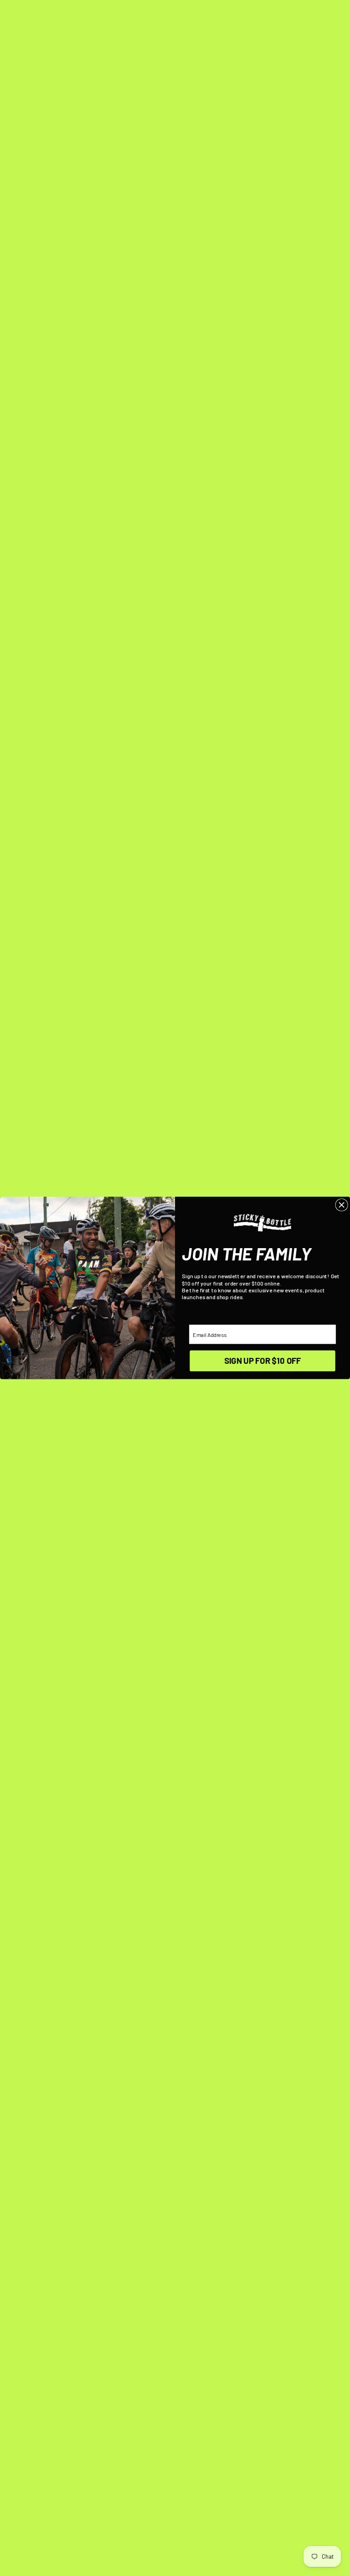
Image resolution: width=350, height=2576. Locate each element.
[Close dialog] (342, 1205)
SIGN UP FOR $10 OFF (262, 1361)
